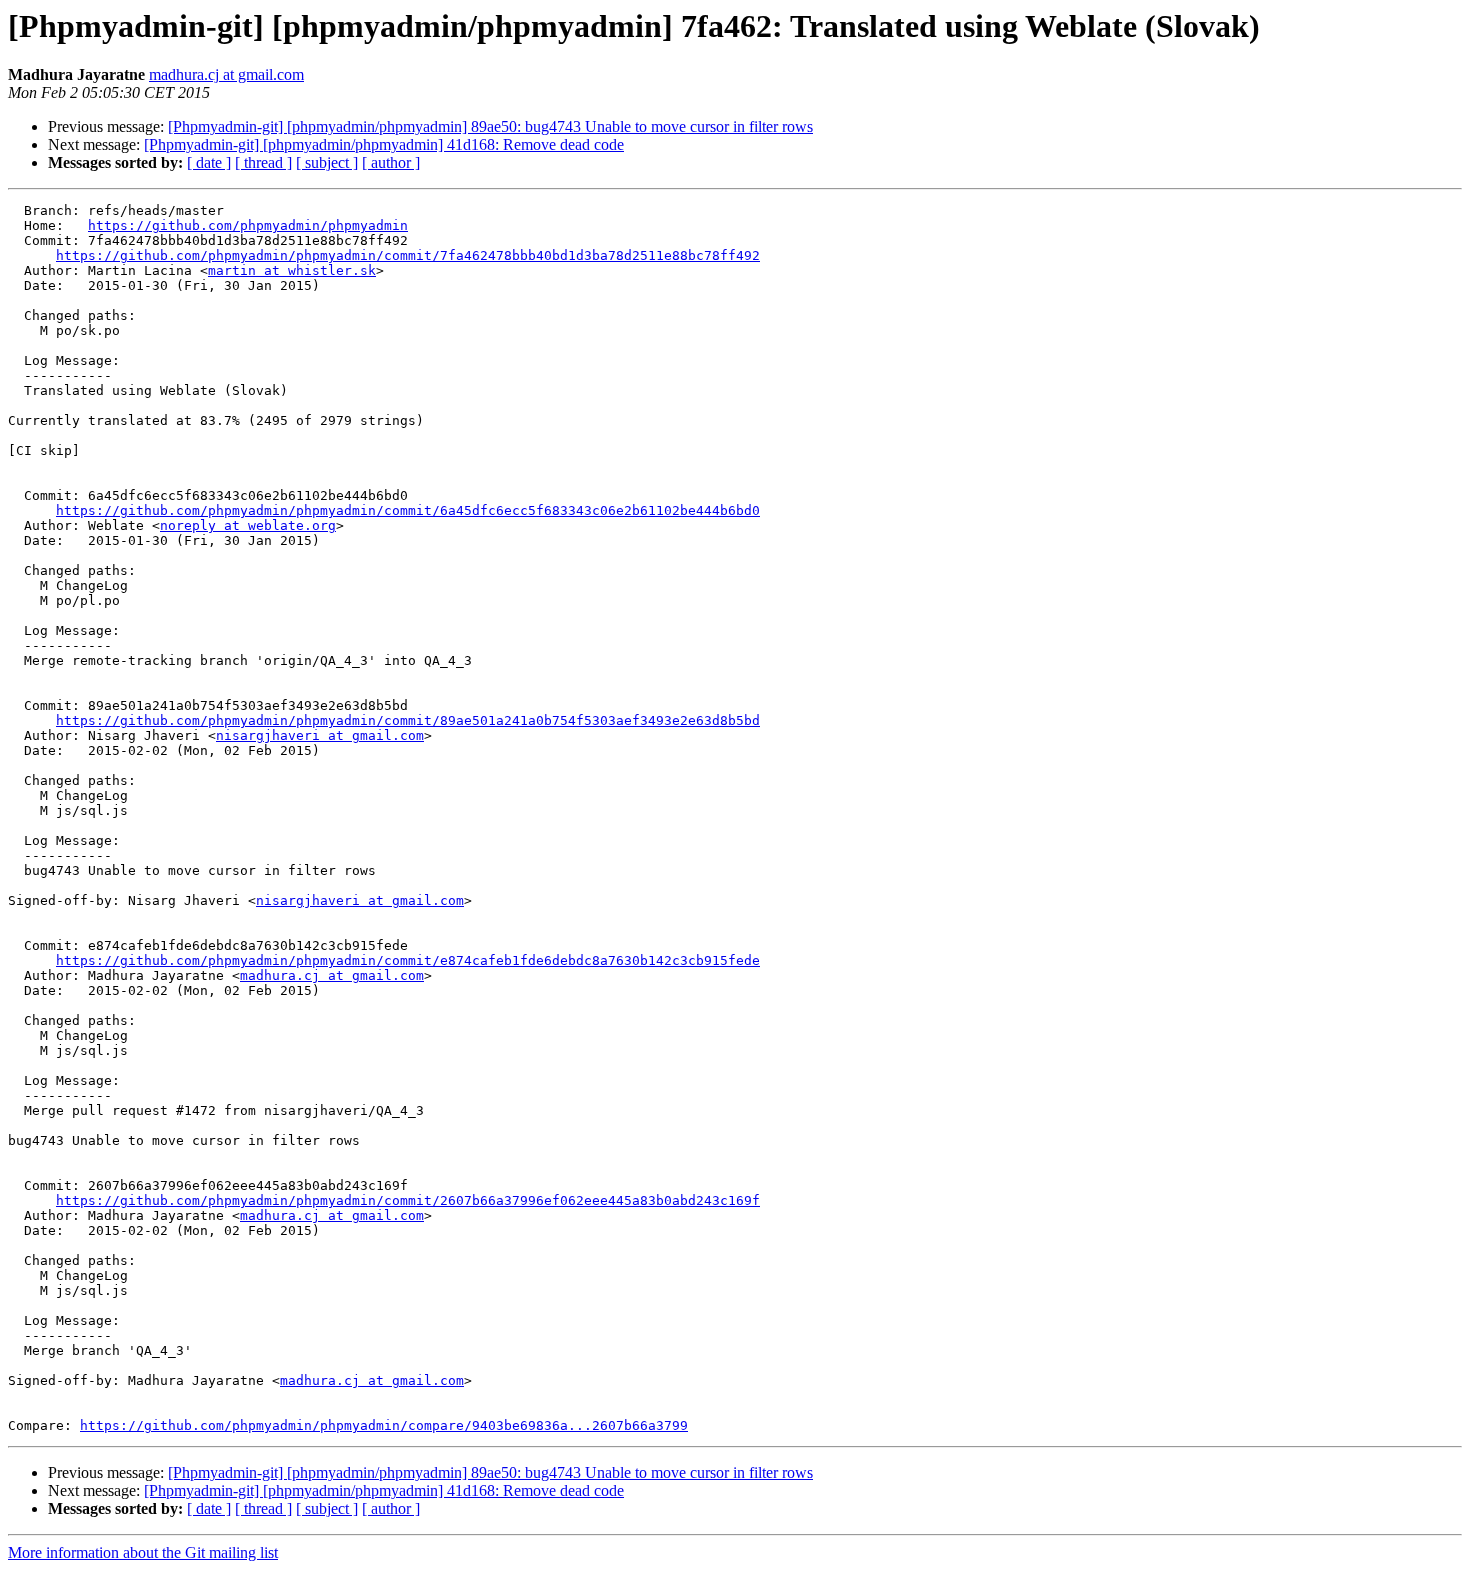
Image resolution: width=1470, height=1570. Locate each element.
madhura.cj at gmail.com (226, 74)
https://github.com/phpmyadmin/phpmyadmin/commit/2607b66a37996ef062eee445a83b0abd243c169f (408, 1200)
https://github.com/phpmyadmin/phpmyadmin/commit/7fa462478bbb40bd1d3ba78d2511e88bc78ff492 (408, 255)
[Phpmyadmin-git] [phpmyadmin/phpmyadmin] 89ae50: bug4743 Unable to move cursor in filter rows (490, 126)
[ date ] (209, 162)
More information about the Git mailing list (143, 1552)
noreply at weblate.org (248, 525)
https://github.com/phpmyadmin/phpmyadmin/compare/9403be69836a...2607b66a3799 (384, 1425)
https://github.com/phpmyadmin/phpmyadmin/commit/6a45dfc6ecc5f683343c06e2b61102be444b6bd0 (408, 510)
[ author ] (391, 162)
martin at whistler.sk (292, 270)
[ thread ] (263, 162)
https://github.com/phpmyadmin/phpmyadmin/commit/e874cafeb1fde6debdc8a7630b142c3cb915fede (408, 960)
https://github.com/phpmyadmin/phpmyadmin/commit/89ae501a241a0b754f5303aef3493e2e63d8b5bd (408, 720)
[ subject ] (327, 162)
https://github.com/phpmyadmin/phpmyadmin (248, 225)
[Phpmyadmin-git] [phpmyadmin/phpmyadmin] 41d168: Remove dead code (384, 144)
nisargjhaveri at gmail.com (320, 735)
